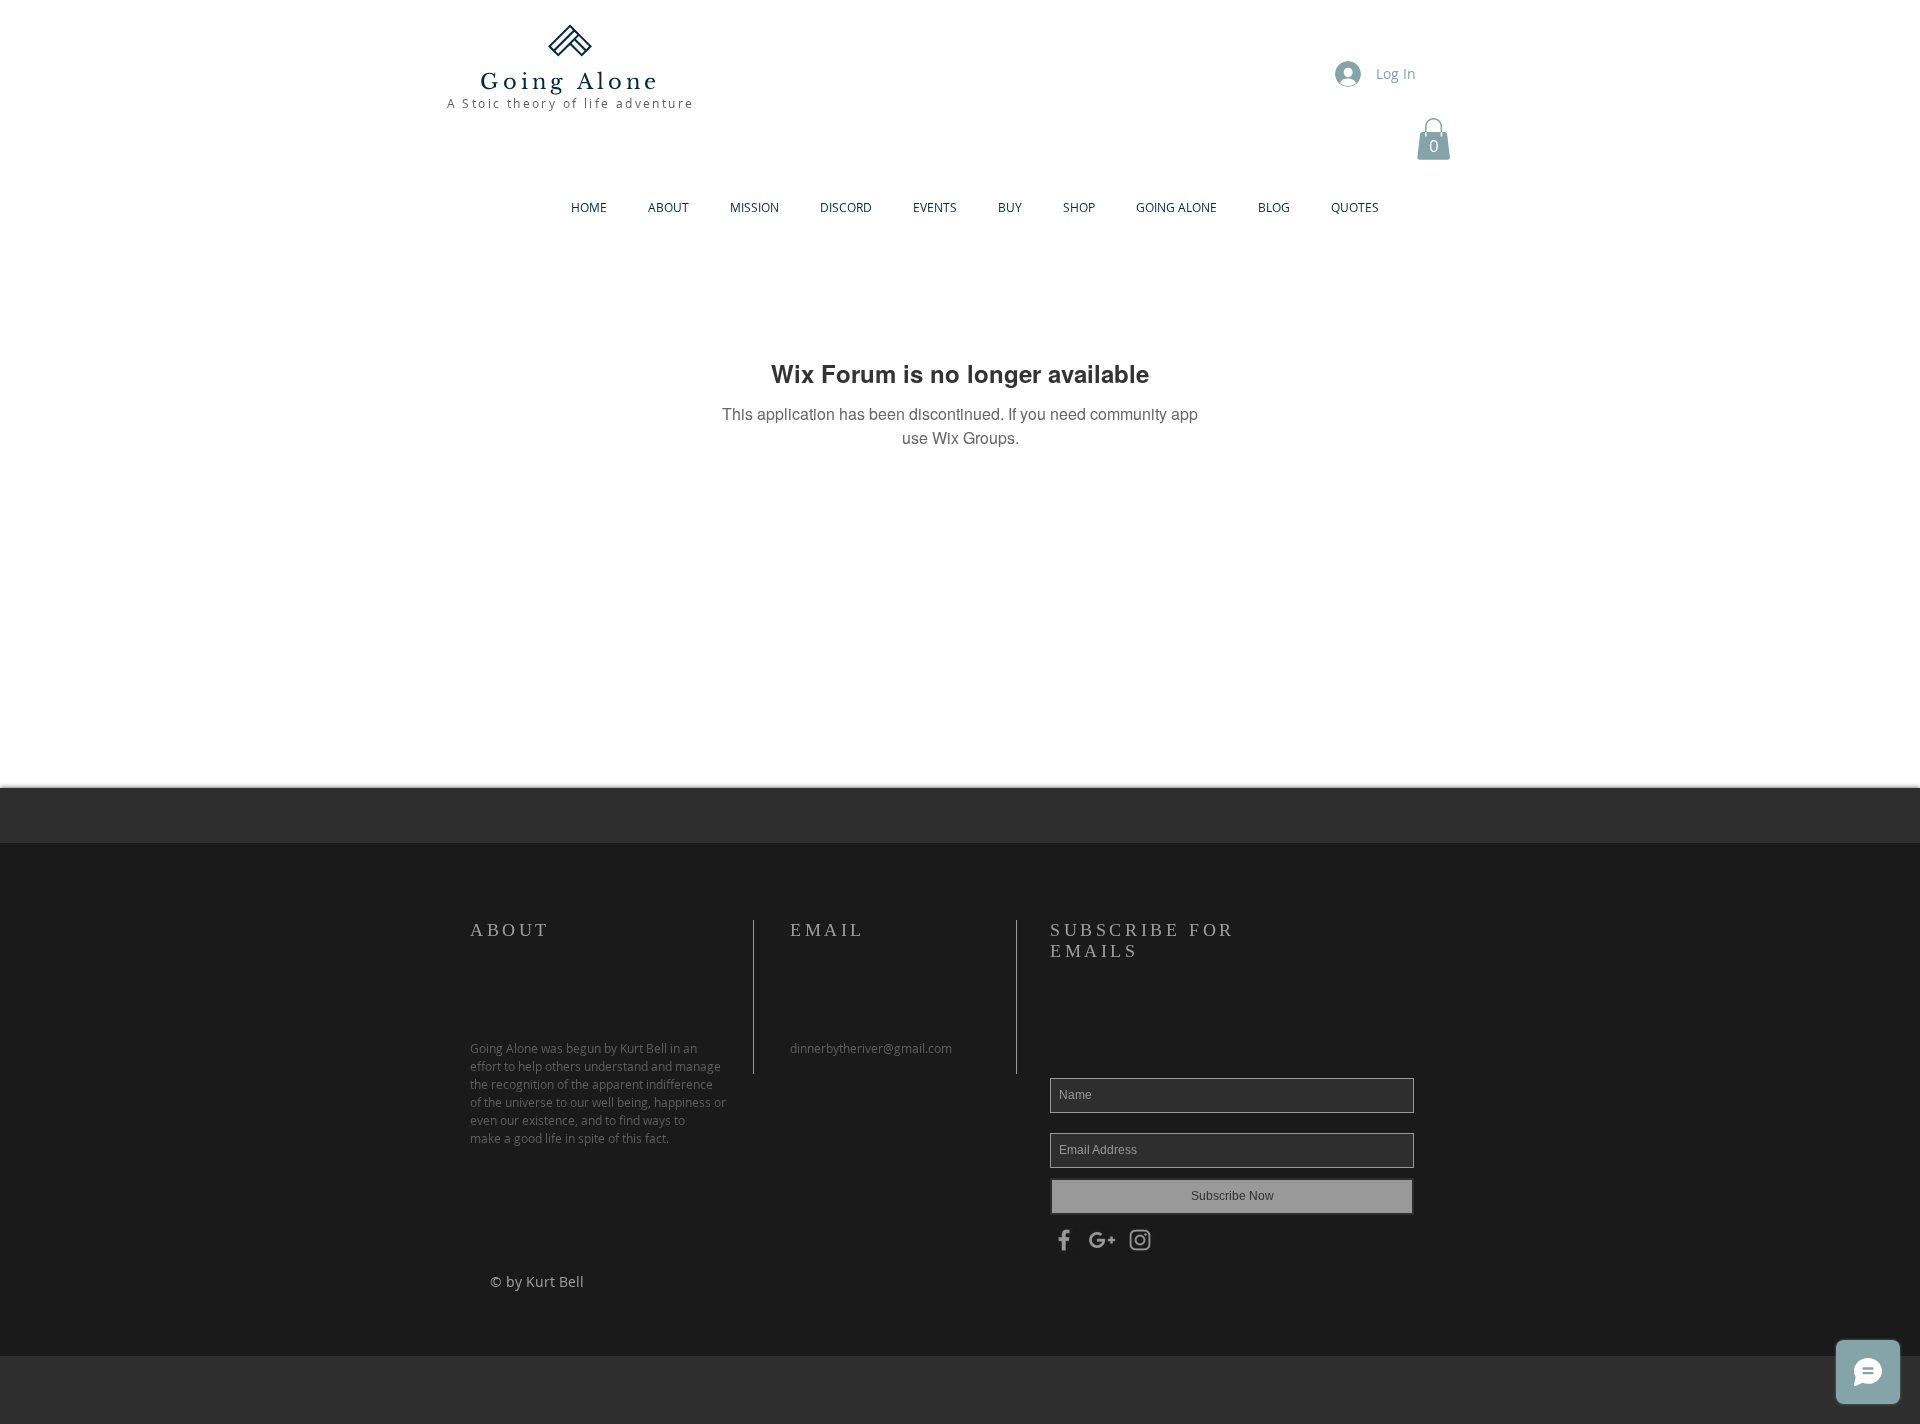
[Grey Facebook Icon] (1064, 1240)
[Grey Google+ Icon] (1102, 1240)
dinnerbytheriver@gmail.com (871, 1048)
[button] (1433, 139)
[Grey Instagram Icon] (1140, 1240)
